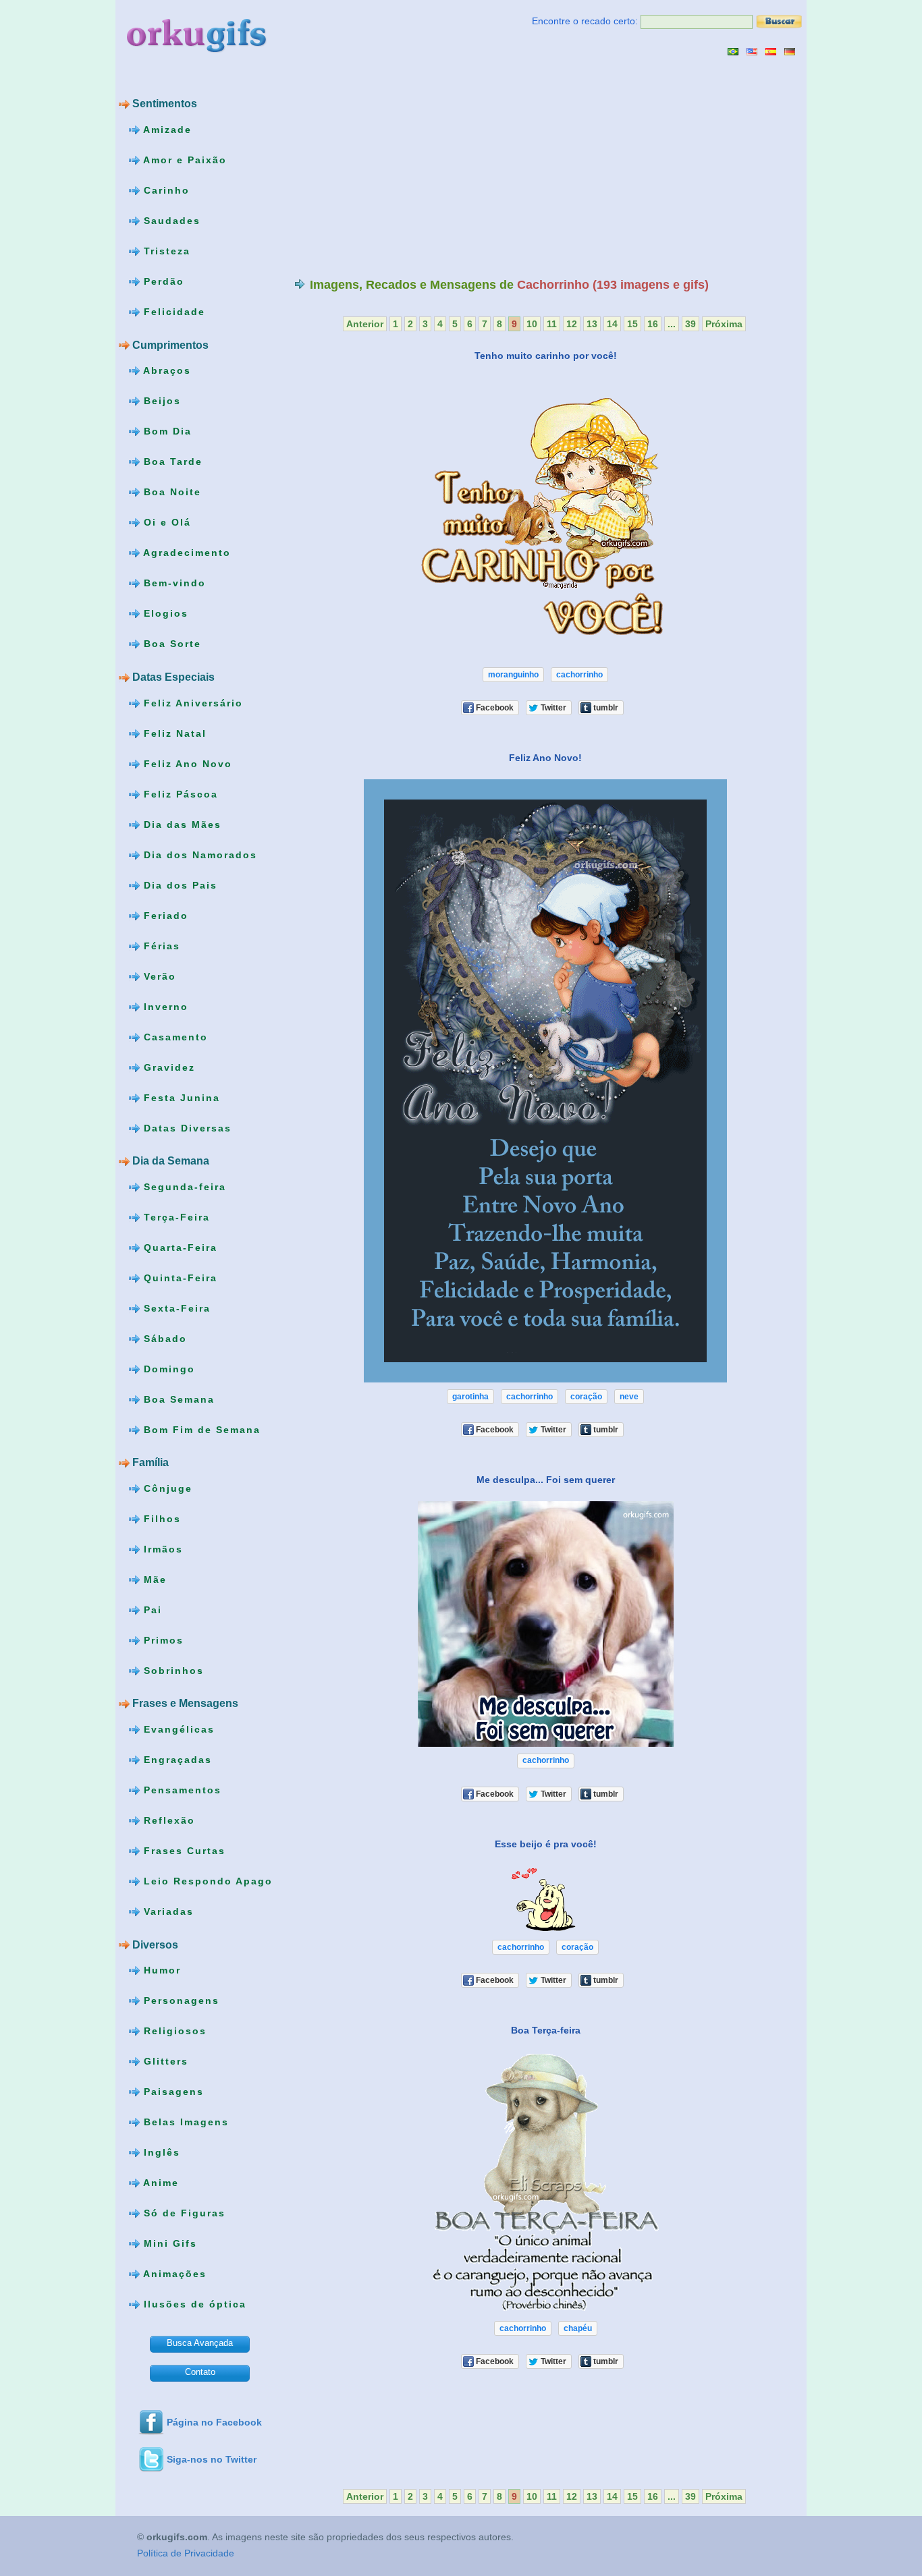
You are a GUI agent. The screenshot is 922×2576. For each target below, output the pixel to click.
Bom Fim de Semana (200, 1429)
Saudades (170, 221)
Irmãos (161, 1549)
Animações (173, 2274)
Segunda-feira (183, 1186)
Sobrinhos (172, 1671)
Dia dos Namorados (198, 854)
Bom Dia (166, 431)
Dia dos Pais (179, 885)
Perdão (162, 281)
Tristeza (165, 251)
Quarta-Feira (179, 1247)
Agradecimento (185, 553)
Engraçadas (176, 1760)
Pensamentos (181, 1790)
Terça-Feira (175, 1216)
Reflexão (167, 1820)
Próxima (724, 324)
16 (653, 324)
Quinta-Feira (179, 1277)
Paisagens (172, 2092)
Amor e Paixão (183, 160)
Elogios (164, 613)
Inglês (160, 2152)
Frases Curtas (183, 1851)
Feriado (164, 915)
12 (572, 324)
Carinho (165, 190)
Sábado (163, 1338)
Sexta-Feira (175, 1308)
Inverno (164, 1006)
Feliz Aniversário (191, 702)
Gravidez (167, 1067)
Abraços (165, 370)
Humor (160, 1970)
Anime (159, 2183)
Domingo (167, 1368)
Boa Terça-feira (546, 2030)
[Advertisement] (408, 167)
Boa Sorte (170, 644)
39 (690, 324)
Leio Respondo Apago (206, 1881)
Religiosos (173, 2031)
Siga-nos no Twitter (212, 2459)
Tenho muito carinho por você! (546, 356)
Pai (151, 1610)
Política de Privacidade (186, 2554)
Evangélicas (177, 1729)
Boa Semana (177, 1399)
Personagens (180, 2000)
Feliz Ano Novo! (545, 758)
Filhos (160, 1519)
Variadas (167, 1911)
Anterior (365, 324)
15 (632, 324)
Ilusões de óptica (193, 2304)
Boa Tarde (171, 461)
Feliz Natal (173, 733)
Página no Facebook (214, 2422)
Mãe (153, 1579)
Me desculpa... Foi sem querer (546, 1480)
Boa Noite (170, 492)
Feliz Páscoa (179, 793)
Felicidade (172, 312)
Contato (200, 2372)
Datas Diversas (186, 1127)
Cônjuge (166, 1488)
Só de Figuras (183, 2213)
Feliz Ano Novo (186, 763)
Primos (162, 1640)
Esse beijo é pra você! (546, 1843)
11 (552, 324)
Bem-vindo (173, 583)
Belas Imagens (184, 2122)
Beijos (160, 401)
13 (592, 324)
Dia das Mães (181, 824)
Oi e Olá (165, 522)
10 (532, 324)
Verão (158, 976)
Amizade (166, 130)
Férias (160, 945)
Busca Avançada (200, 2343)
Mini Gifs (168, 2243)
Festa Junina (180, 1097)
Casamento (174, 1036)
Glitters (164, 2061)
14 (612, 324)
